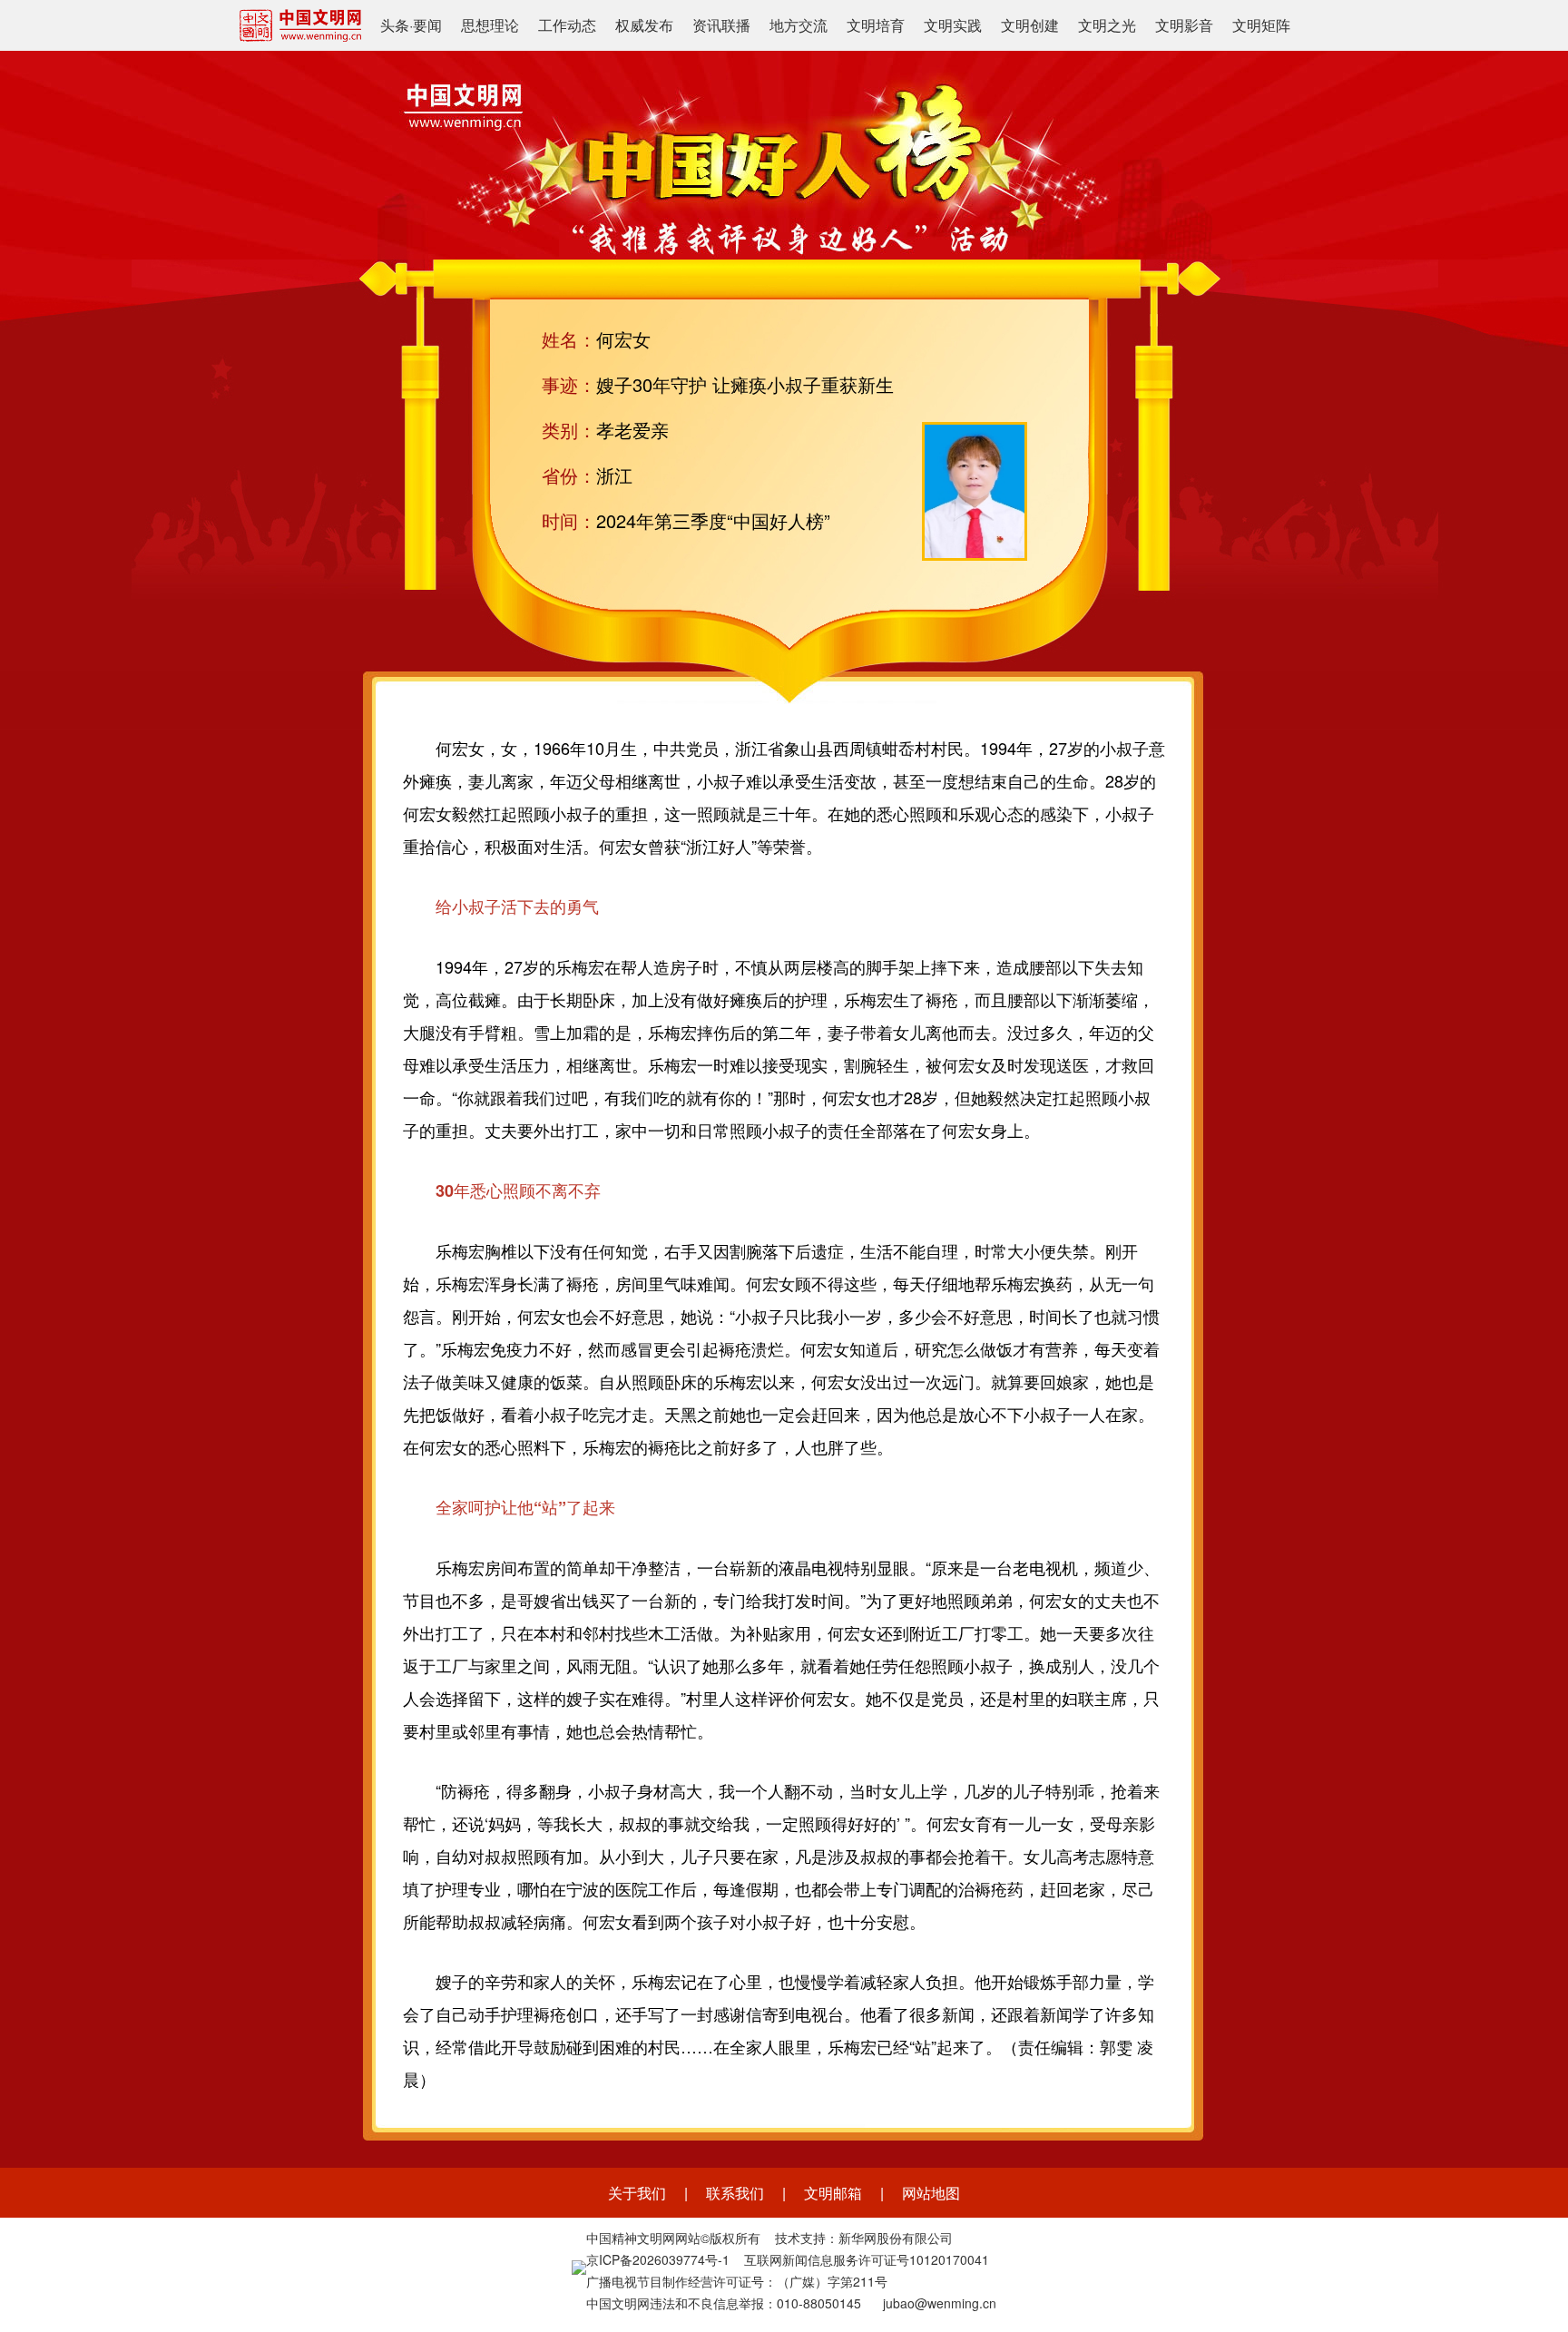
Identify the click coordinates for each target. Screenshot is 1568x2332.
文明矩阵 (1261, 25)
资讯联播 (721, 25)
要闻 (427, 25)
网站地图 (931, 2193)
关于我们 (637, 2193)
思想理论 (490, 25)
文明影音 (1184, 25)
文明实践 (953, 25)
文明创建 (1030, 25)
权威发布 (644, 25)
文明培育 (876, 25)
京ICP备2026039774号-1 (658, 2259)
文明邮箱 (833, 2193)
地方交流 (799, 25)
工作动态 (567, 25)
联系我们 (735, 2193)
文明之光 (1107, 25)
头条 (395, 25)
